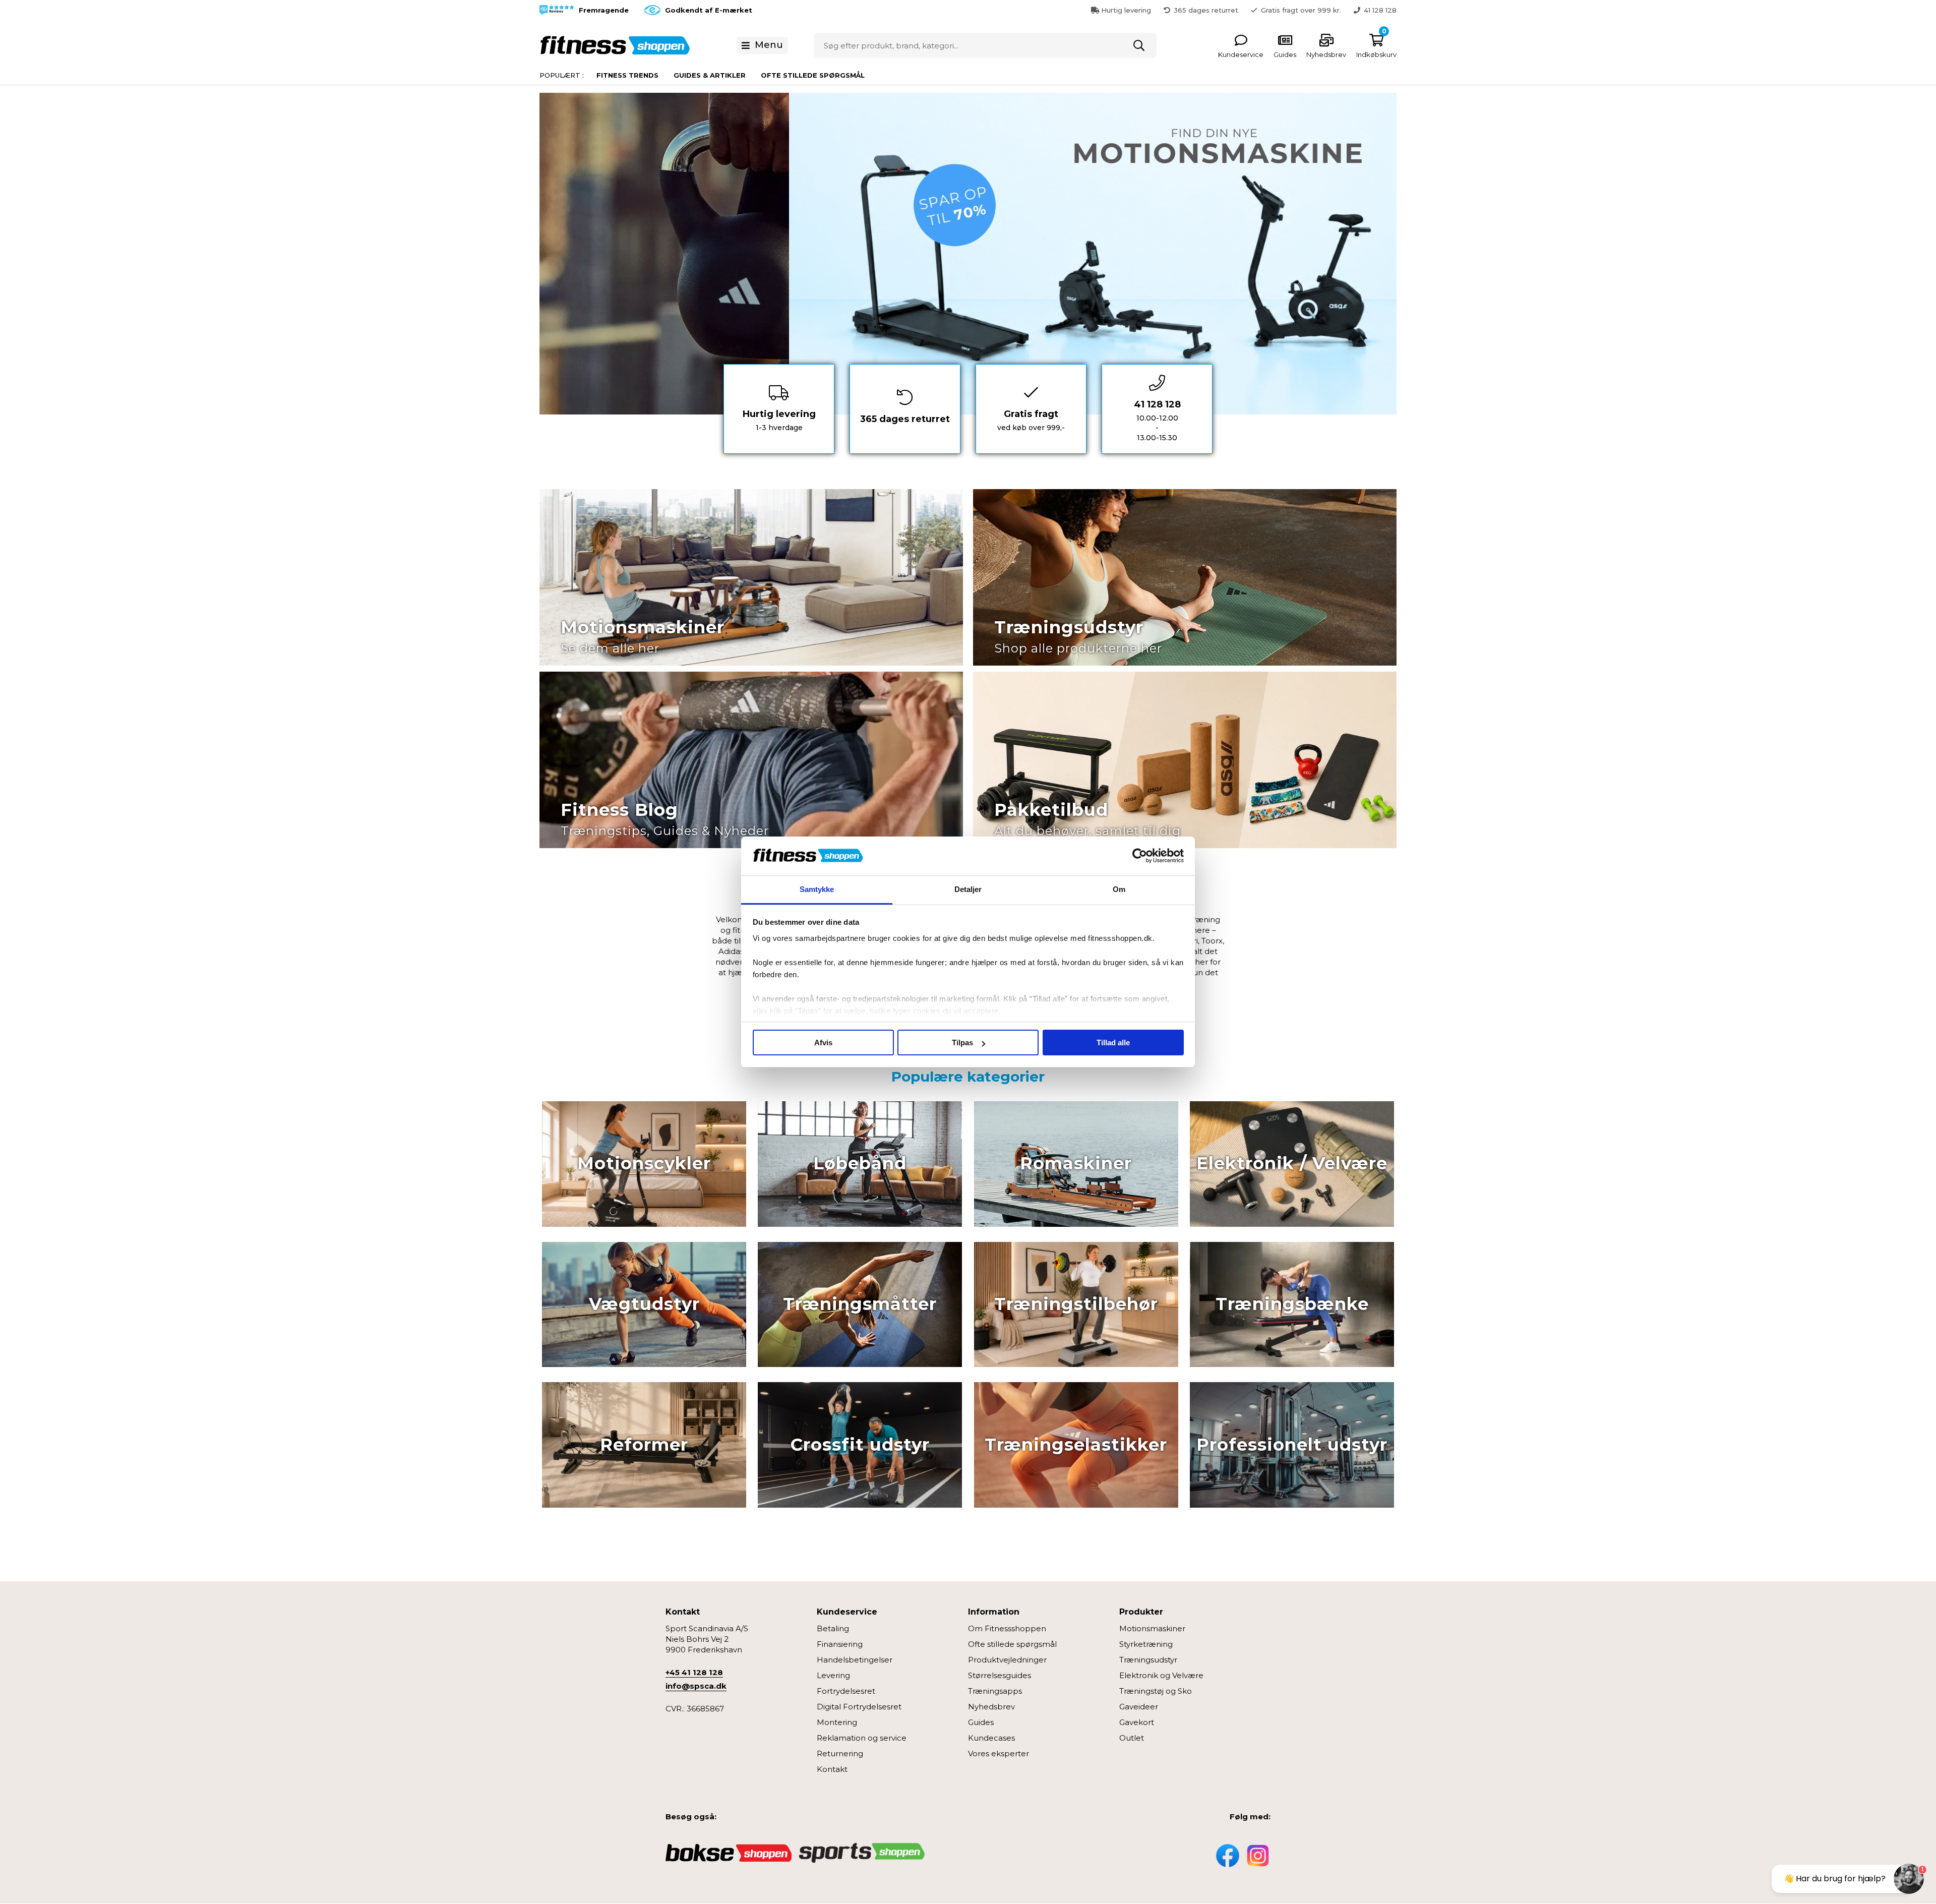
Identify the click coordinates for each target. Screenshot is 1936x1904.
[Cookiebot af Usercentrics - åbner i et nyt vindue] (1140, 856)
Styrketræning (1146, 1644)
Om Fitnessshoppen (1007, 1628)
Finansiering (840, 1644)
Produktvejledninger (1007, 1660)
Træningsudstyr (1148, 1660)
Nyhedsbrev (991, 1707)
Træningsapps (995, 1691)
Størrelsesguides (1000, 1675)
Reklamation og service (862, 1738)
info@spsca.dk (696, 1686)
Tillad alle (1113, 1043)
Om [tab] (1119, 889)
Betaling (833, 1628)
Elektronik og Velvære (1161, 1675)
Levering (833, 1675)
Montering (837, 1722)
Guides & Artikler (710, 75)
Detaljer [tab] (968, 889)
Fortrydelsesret (846, 1691)
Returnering (840, 1753)
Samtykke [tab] (817, 889)
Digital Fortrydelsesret (859, 1707)
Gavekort (1137, 1722)
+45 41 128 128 (694, 1672)
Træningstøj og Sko (1156, 1691)
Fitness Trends (627, 75)
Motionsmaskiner (1152, 1628)
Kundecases (991, 1738)
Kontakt (832, 1769)
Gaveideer (1139, 1707)
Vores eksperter (999, 1753)
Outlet (1132, 1738)
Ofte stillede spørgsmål (813, 75)
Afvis (823, 1043)
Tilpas (962, 1043)
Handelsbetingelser (855, 1660)
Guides (981, 1722)
